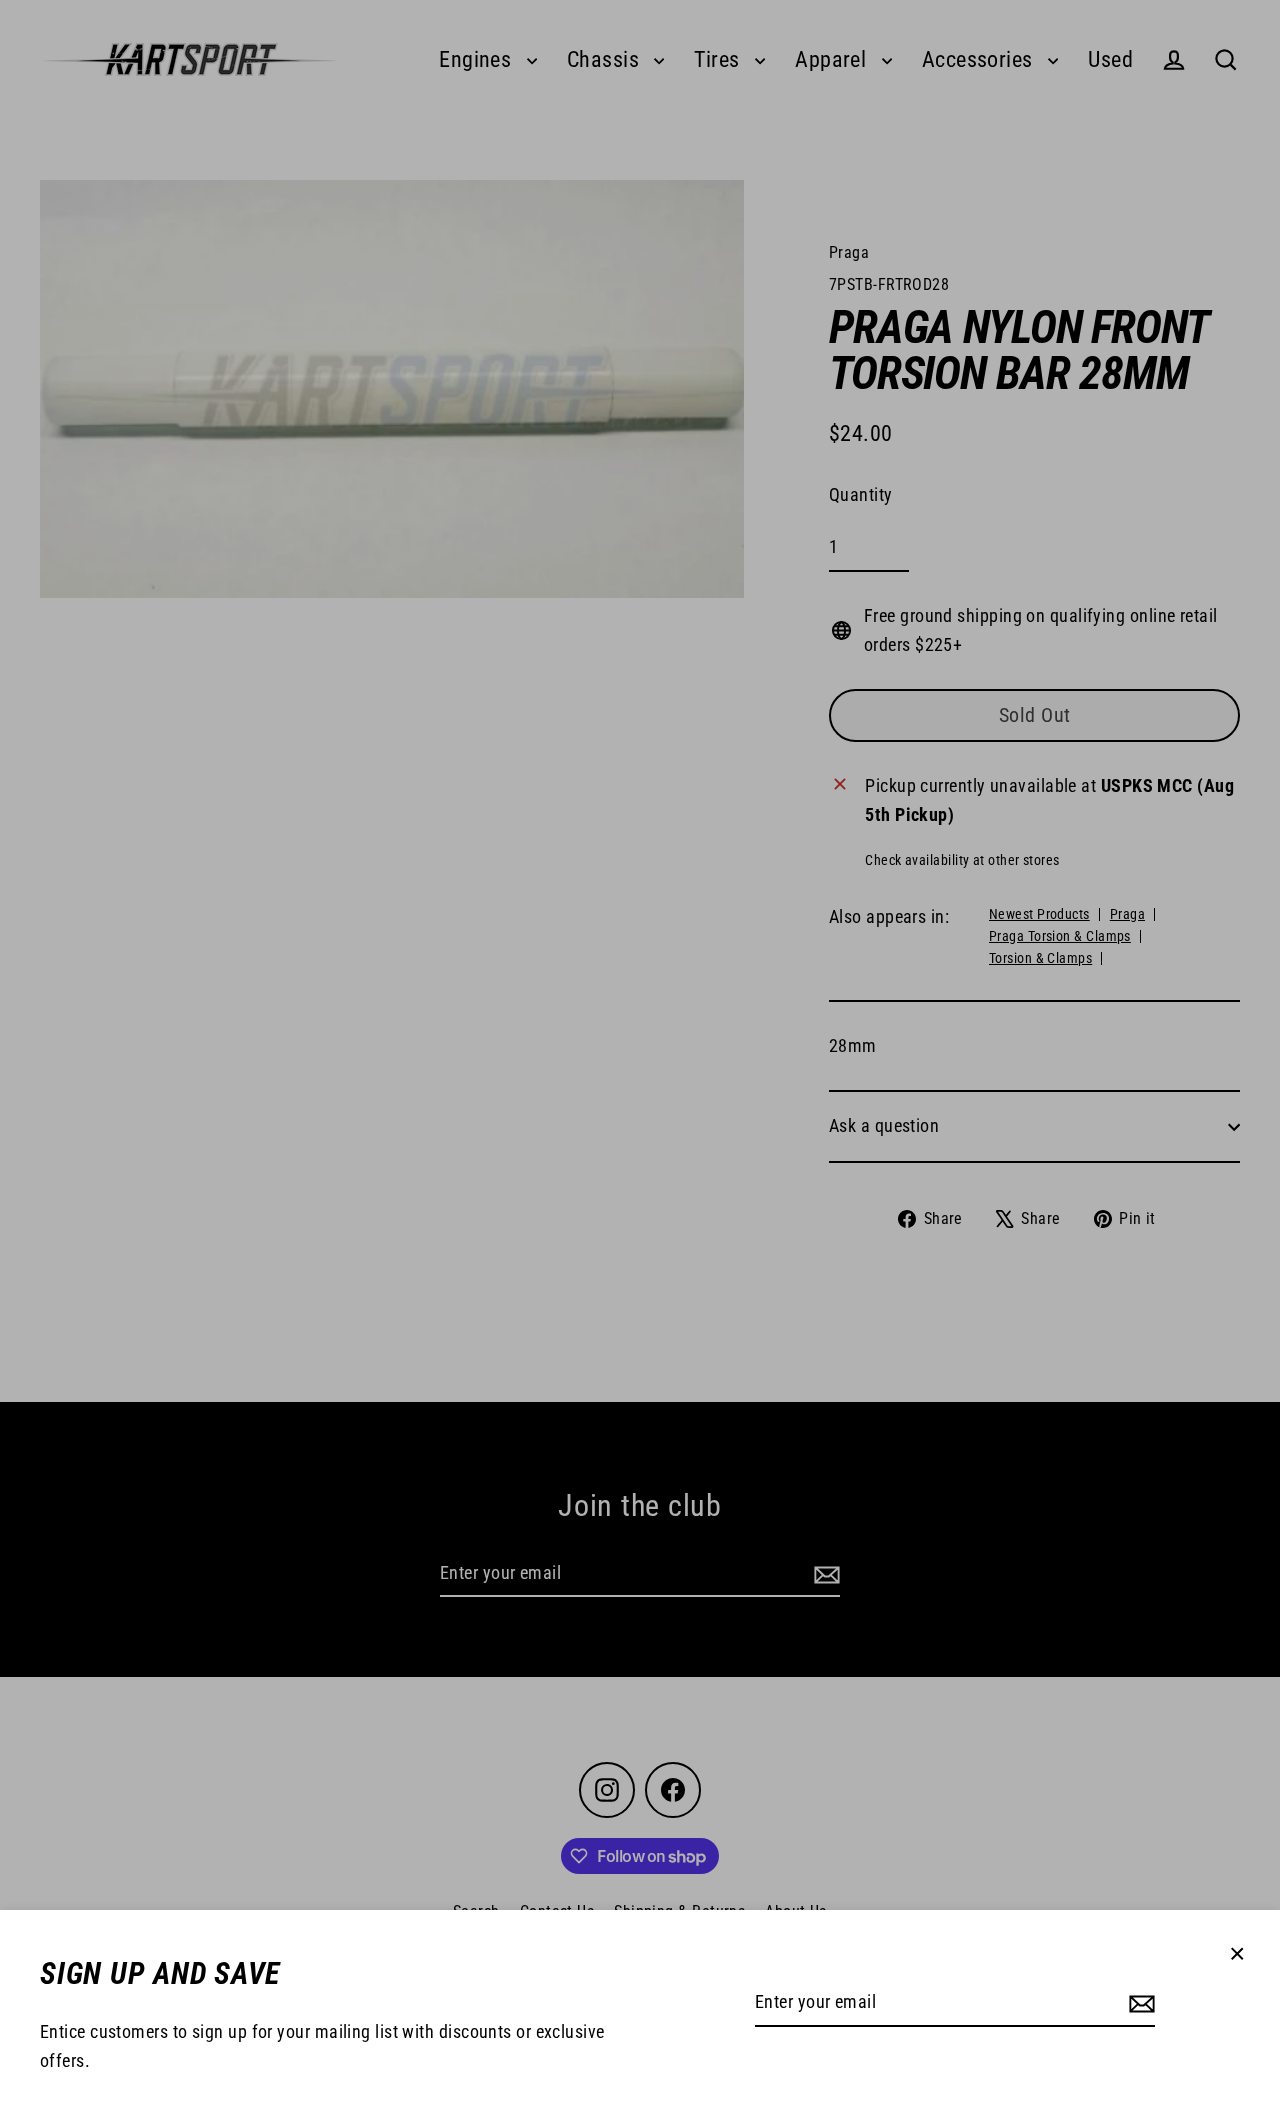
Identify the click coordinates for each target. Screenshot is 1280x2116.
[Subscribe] (1139, 2003)
